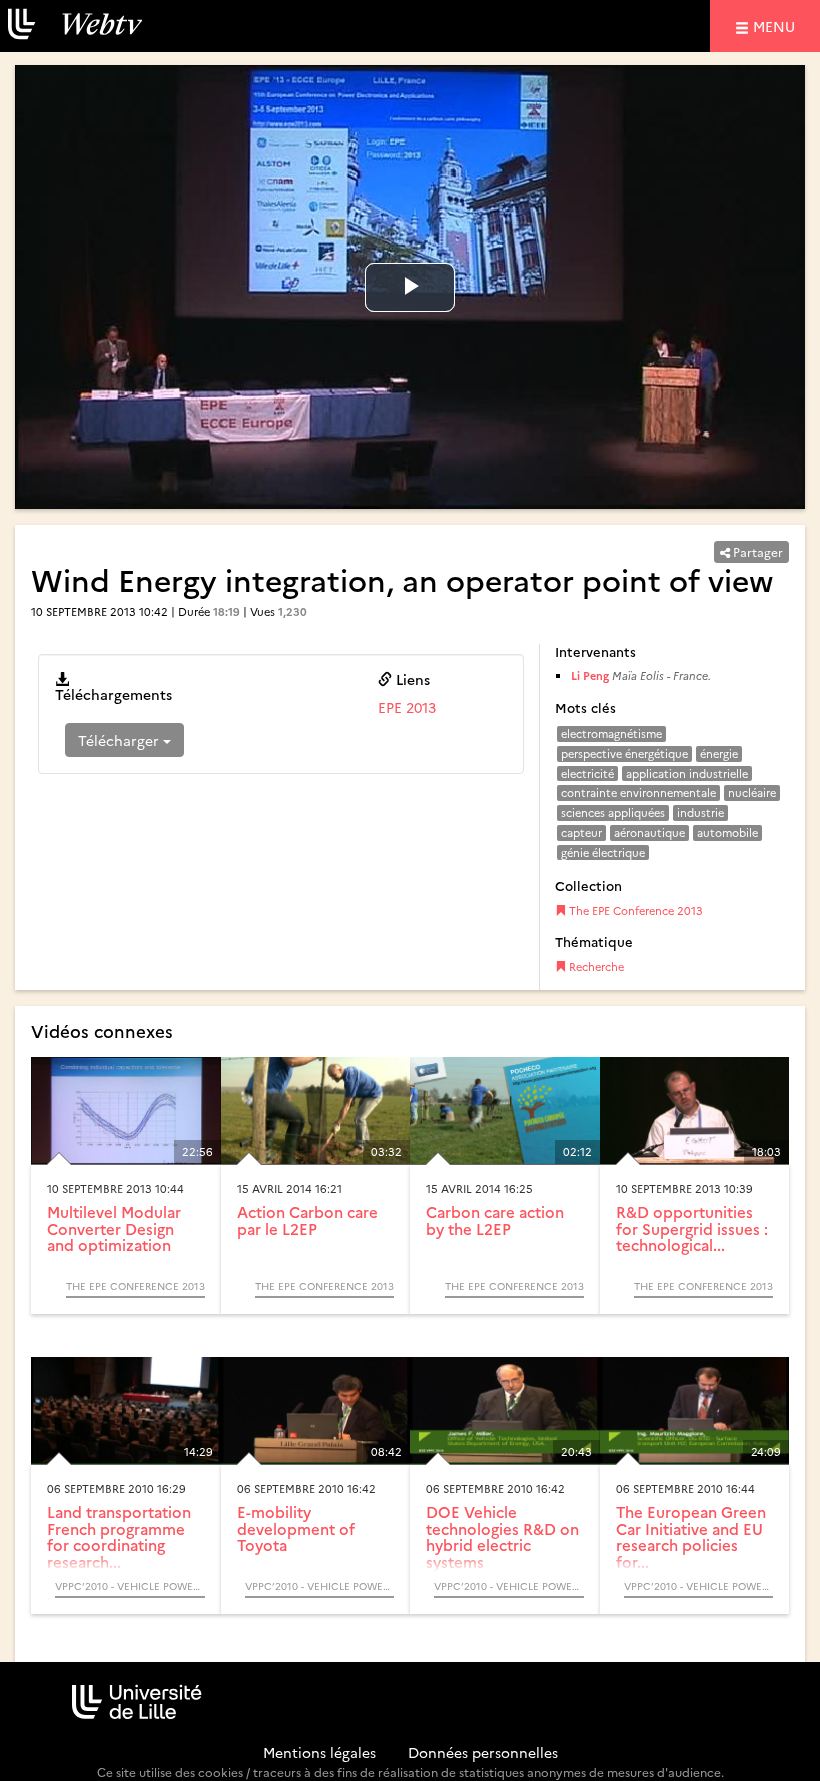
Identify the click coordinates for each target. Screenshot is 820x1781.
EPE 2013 (407, 707)
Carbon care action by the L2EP (495, 1220)
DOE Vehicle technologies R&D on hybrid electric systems (502, 1536)
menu (777, 25)
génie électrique (603, 852)
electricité (587, 773)
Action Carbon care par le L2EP (307, 1220)
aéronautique (649, 832)
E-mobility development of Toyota (296, 1528)
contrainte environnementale (638, 792)
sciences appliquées (613, 812)
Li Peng (590, 675)
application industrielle (687, 773)
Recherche (595, 966)
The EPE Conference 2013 (634, 910)
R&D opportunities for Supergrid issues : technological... (692, 1228)
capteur (581, 832)
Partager (756, 551)
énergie (719, 753)
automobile (727, 832)
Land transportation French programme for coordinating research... (119, 1536)
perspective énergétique (624, 753)
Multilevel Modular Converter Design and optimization (114, 1228)
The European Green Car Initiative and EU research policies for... (691, 1536)
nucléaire (752, 792)
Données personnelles (483, 1752)
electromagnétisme (611, 733)
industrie (700, 812)
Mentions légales (319, 1752)
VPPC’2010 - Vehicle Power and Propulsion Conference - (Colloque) (130, 1586)
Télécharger (120, 740)
